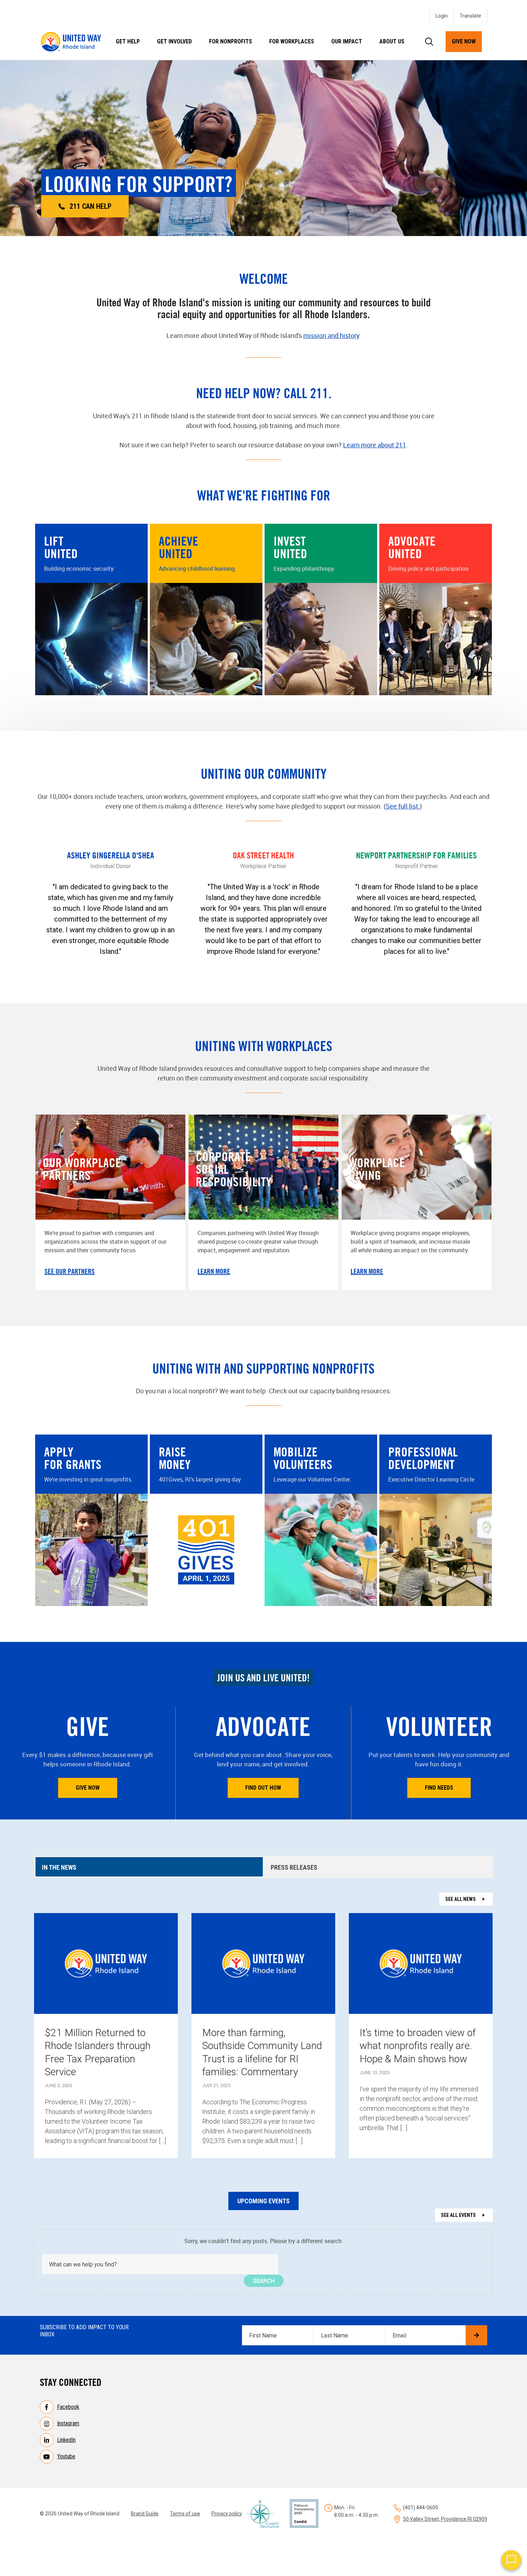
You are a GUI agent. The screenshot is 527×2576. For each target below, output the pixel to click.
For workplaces (292, 41)
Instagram (68, 2423)
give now (464, 41)
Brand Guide (145, 2514)
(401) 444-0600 (421, 2507)
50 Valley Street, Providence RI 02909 (445, 2519)
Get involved (174, 41)
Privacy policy (227, 2514)
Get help (128, 41)
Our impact (347, 41)
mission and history (331, 335)
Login (442, 16)
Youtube (66, 2456)
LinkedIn (66, 2440)
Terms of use (185, 2514)
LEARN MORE (214, 1271)
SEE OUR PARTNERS (70, 1271)
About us (392, 41)
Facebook (68, 2407)
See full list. (403, 806)
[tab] (149, 1867)
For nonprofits (231, 41)
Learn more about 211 (375, 445)
